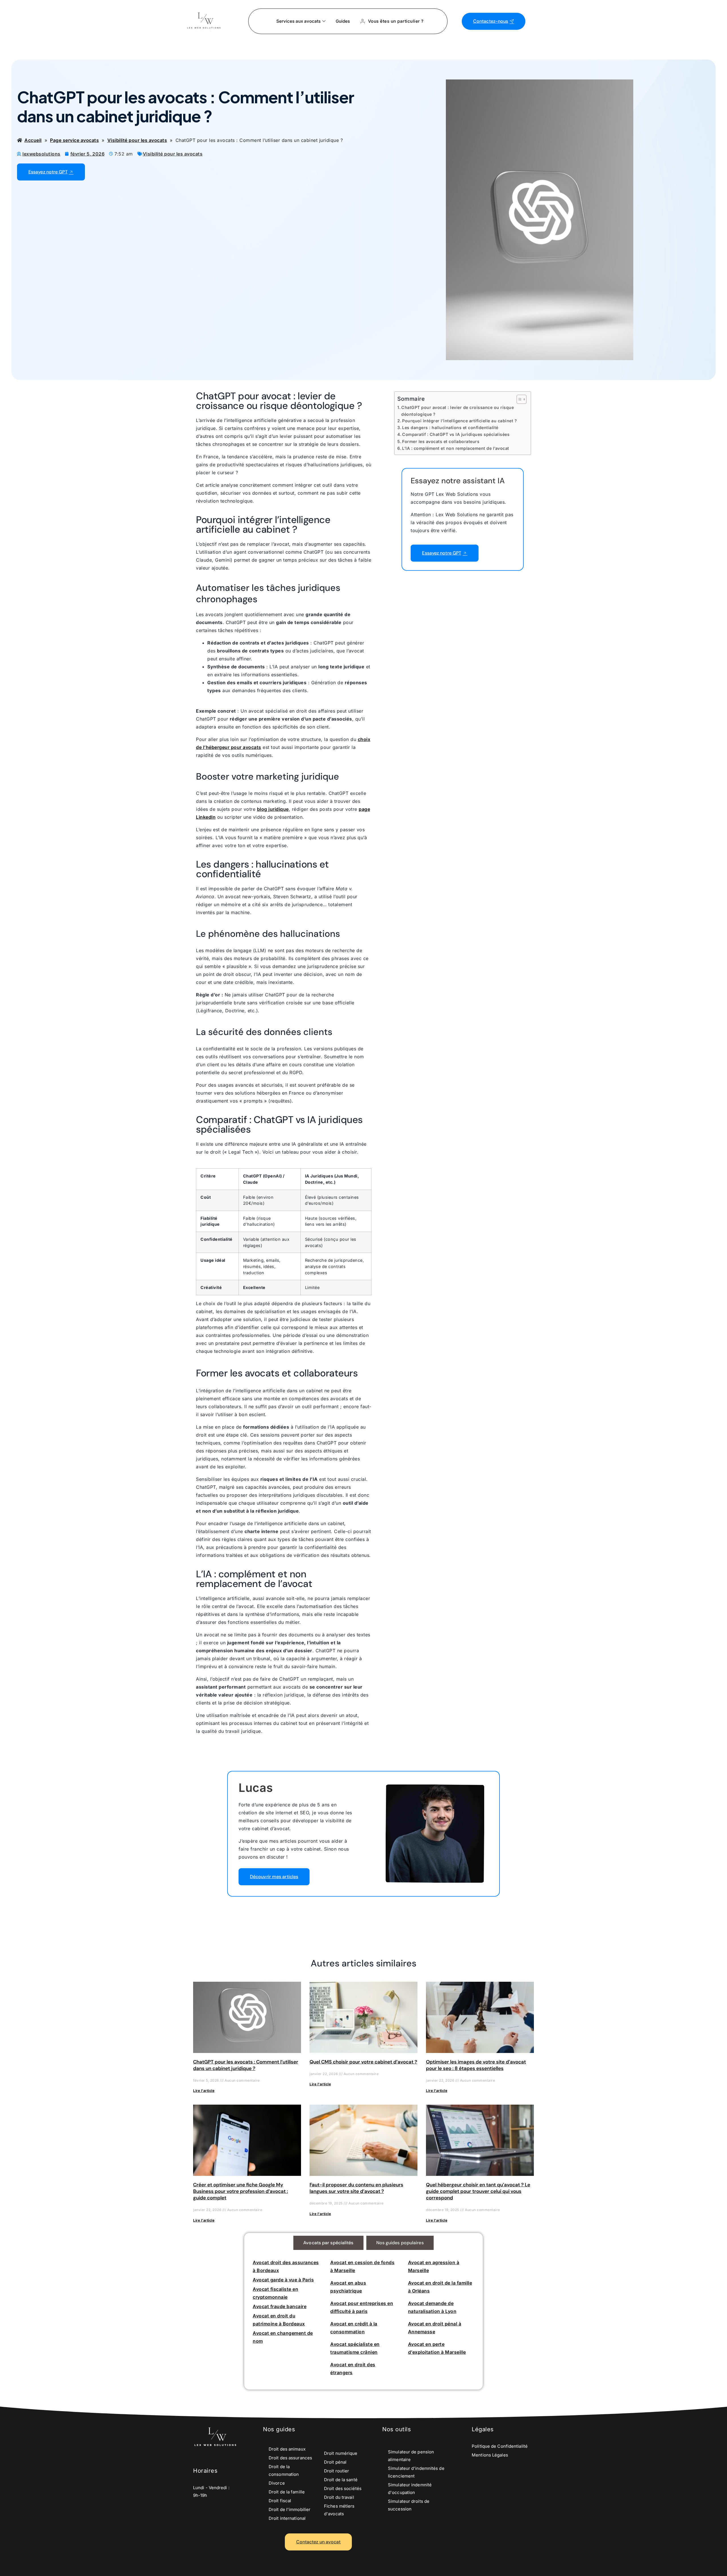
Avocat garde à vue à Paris (283, 2280)
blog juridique (273, 809)
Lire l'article (204, 2091)
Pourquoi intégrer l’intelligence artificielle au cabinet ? (459, 421)
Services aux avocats (298, 21)
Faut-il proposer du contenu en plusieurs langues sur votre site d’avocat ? (356, 2188)
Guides (343, 21)
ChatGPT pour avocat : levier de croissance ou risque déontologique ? (457, 411)
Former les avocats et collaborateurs (441, 441)
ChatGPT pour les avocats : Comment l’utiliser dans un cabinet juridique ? (246, 2065)
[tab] (328, 2243)
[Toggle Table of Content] (519, 399)
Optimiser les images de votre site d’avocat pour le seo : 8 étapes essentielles (476, 2065)
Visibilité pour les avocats (173, 154)
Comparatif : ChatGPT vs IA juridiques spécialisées (456, 434)
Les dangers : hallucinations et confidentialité (450, 428)
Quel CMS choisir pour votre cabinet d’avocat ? (363, 2062)
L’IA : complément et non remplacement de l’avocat (456, 448)
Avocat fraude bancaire (280, 2306)
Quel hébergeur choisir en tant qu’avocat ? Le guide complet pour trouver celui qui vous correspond (478, 2191)
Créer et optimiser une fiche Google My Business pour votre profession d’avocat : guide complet (241, 2191)
